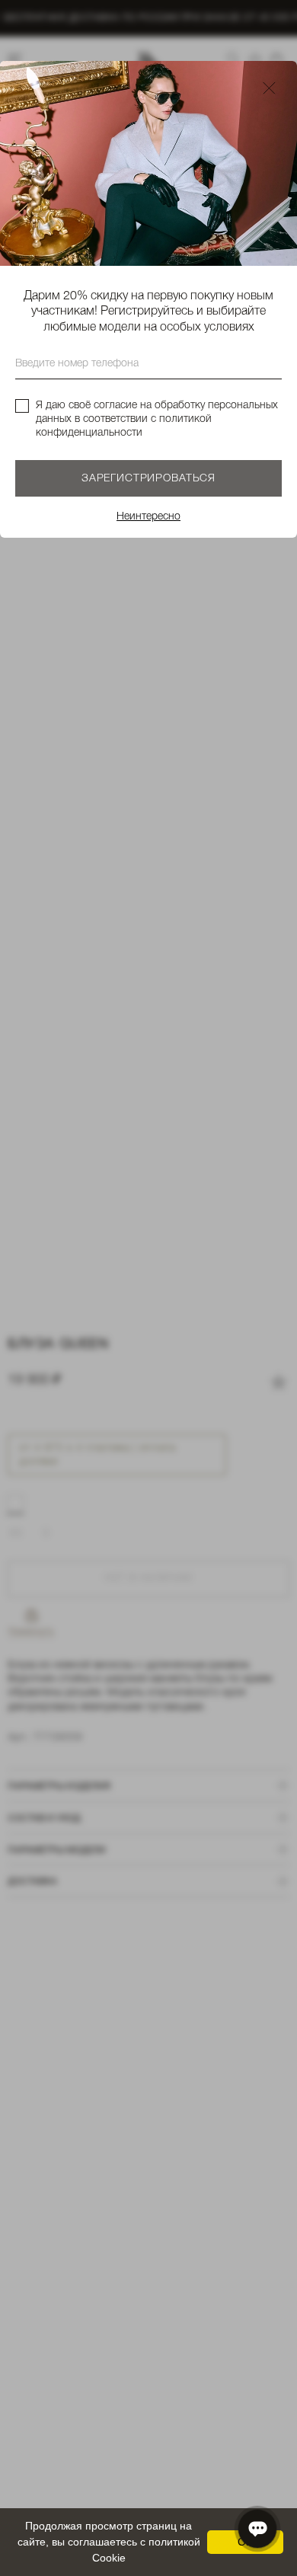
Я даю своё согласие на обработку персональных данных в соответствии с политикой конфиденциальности (157, 419)
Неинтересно (148, 517)
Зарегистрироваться (148, 479)
